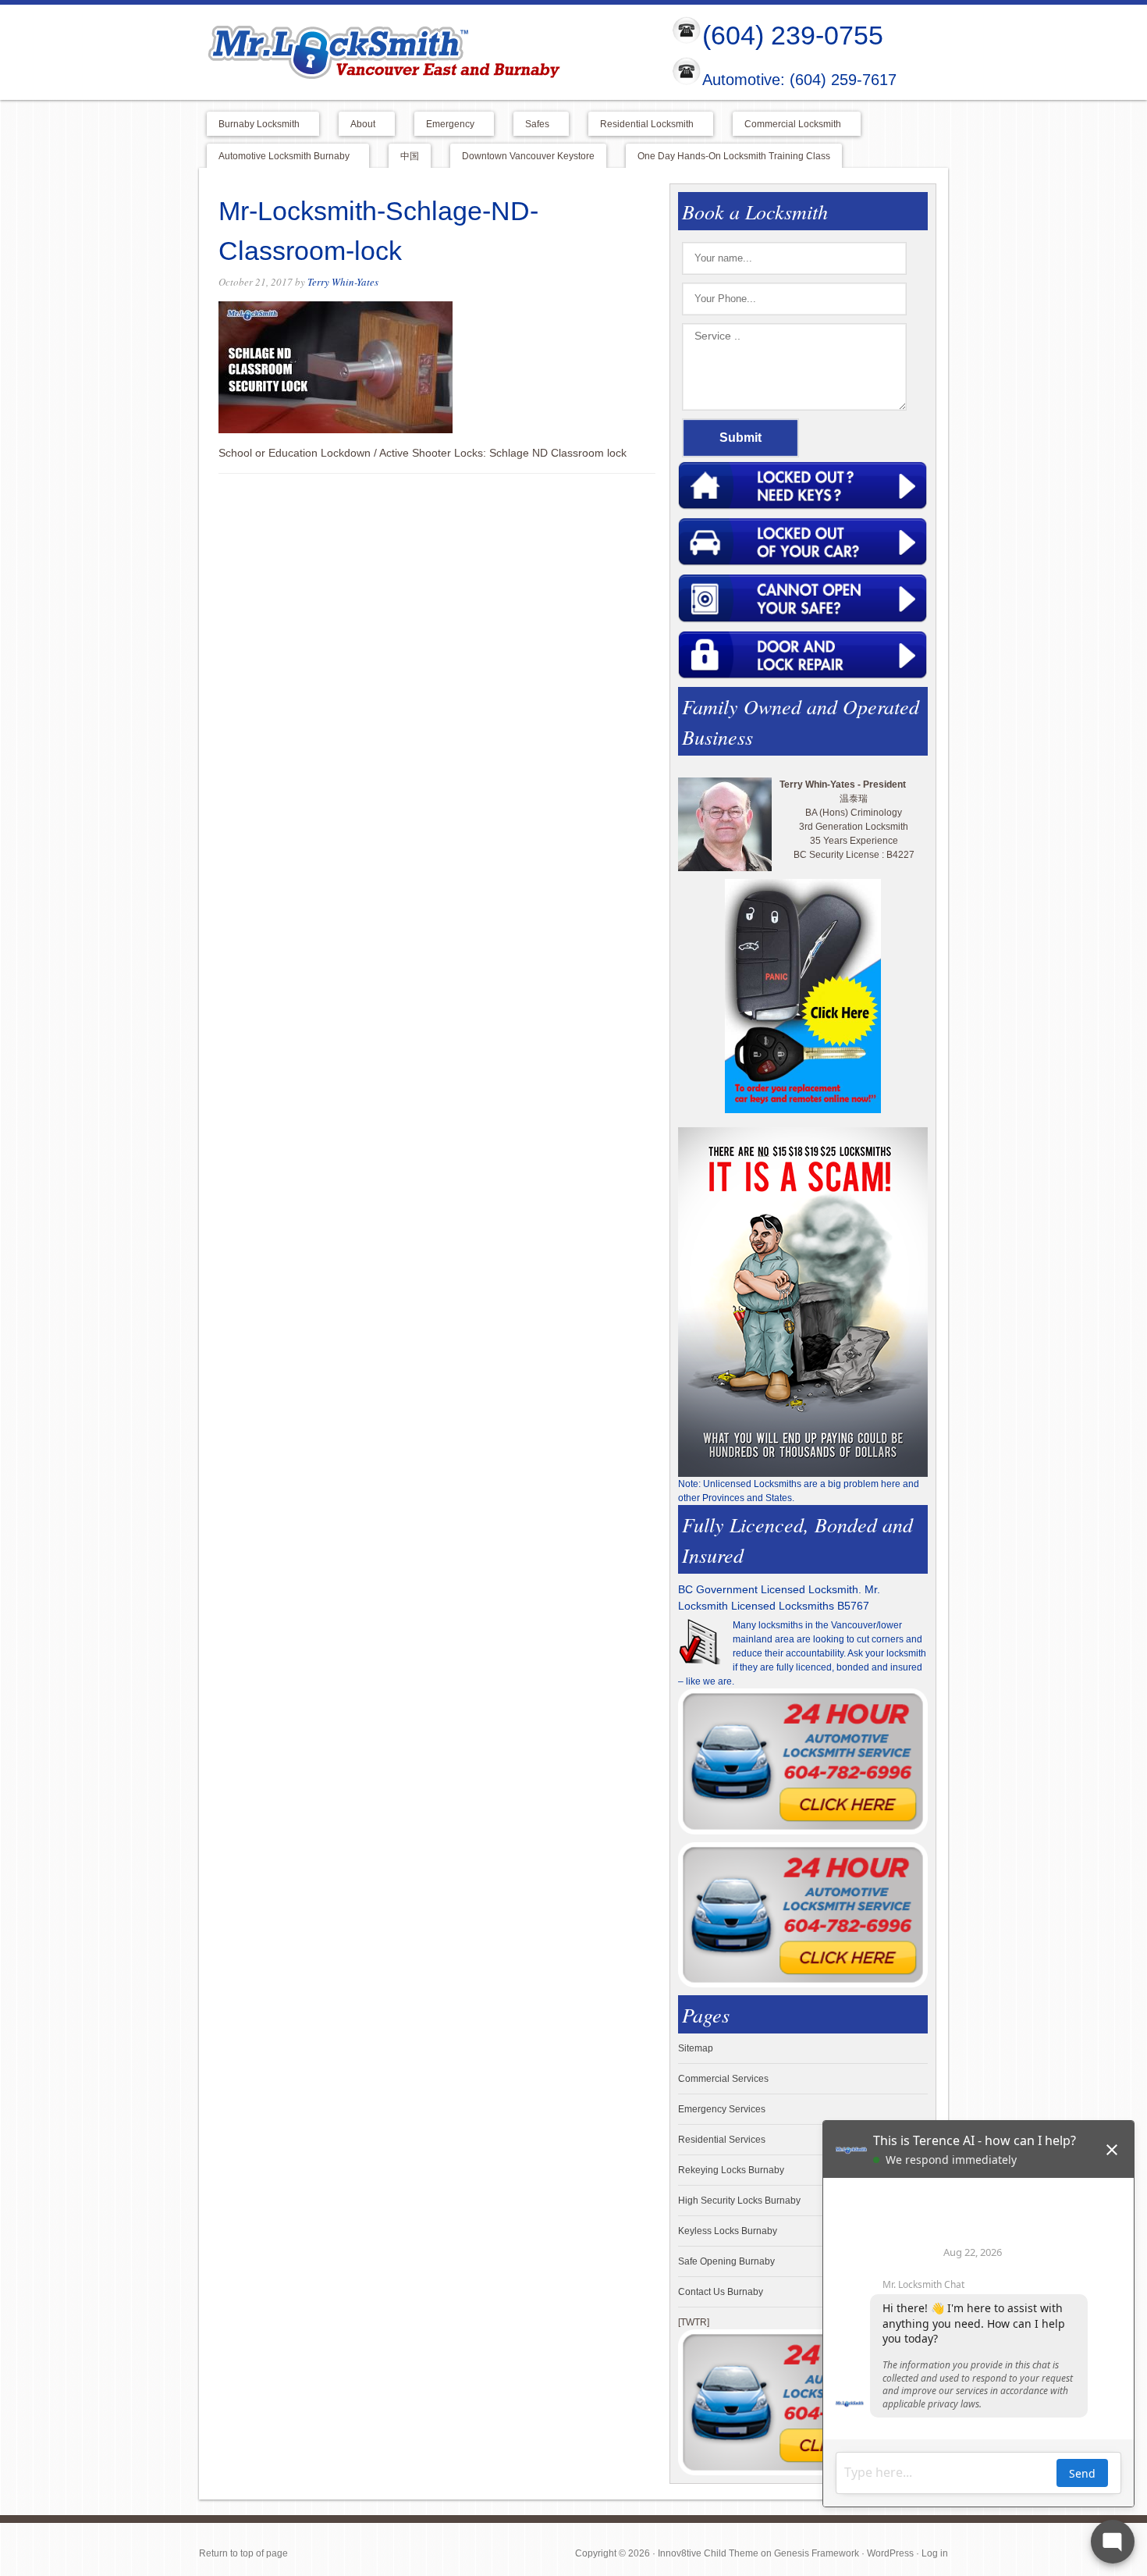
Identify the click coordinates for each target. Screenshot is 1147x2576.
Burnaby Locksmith (253, 125)
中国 (410, 156)
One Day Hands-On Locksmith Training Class (734, 156)
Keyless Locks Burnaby (728, 2231)
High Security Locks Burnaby (739, 2201)
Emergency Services (722, 2109)
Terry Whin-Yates (343, 282)
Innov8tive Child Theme (708, 2553)
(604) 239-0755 (793, 35)
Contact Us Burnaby (721, 2292)
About (357, 125)
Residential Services (722, 2140)
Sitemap (696, 2048)
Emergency (444, 125)
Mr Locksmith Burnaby (422, 52)
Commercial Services (723, 2079)
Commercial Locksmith (787, 125)
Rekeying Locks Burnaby (731, 2170)
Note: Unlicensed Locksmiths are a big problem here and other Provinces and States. (799, 1491)
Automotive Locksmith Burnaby (278, 157)
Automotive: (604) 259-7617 (799, 80)
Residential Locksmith (641, 125)
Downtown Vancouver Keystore (528, 156)
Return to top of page (243, 2553)
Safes (531, 125)
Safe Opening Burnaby (726, 2261)
